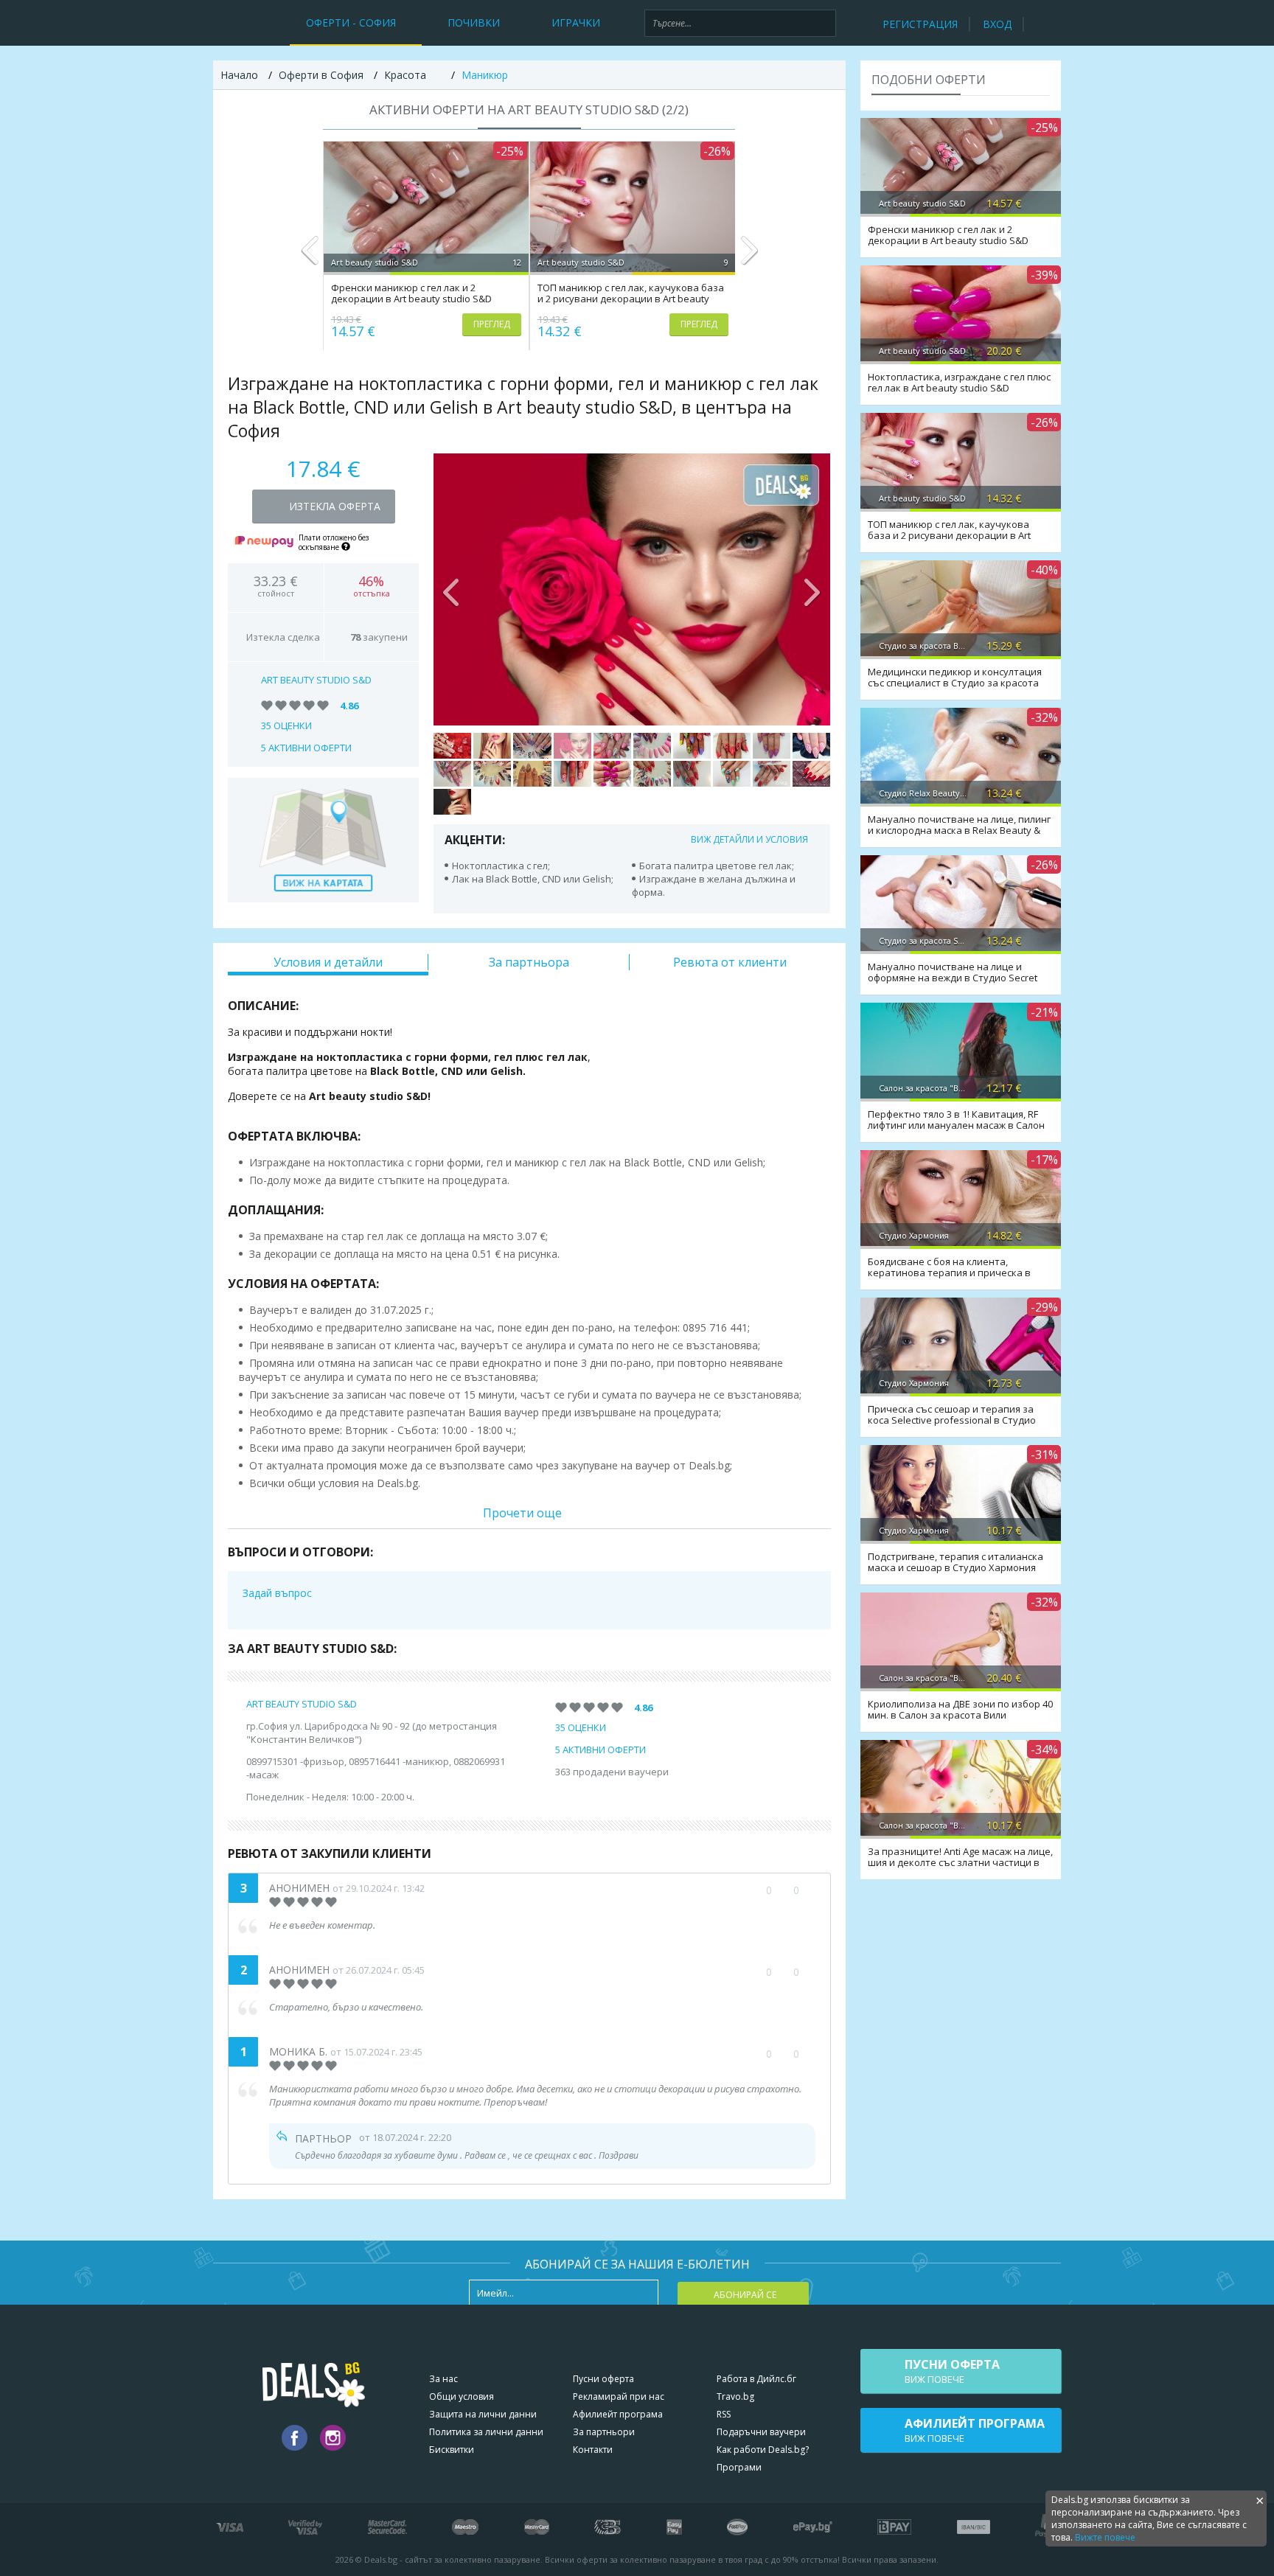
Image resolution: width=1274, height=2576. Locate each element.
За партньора (529, 962)
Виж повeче (952, 2371)
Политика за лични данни (486, 2432)
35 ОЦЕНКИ (286, 725)
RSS (724, 2414)
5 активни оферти (306, 748)
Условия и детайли (328, 962)
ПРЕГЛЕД (492, 324)
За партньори (604, 2432)
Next (749, 257)
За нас (443, 2379)
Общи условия (462, 2396)
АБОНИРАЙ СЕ (745, 2295)
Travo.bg (735, 2396)
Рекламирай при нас (619, 2396)
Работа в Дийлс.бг (756, 2379)
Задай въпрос (277, 1593)
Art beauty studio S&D (316, 680)
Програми (739, 2467)
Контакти (593, 2450)
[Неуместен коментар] (811, 1890)
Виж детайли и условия (749, 839)
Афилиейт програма (618, 2414)
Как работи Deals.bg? (763, 2450)
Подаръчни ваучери (761, 2432)
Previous (310, 257)
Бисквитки (452, 2450)
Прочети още (522, 1513)
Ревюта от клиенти (730, 962)
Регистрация (920, 24)
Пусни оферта (603, 2379)
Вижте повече (1105, 2537)
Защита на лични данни (483, 2414)
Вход (997, 24)
